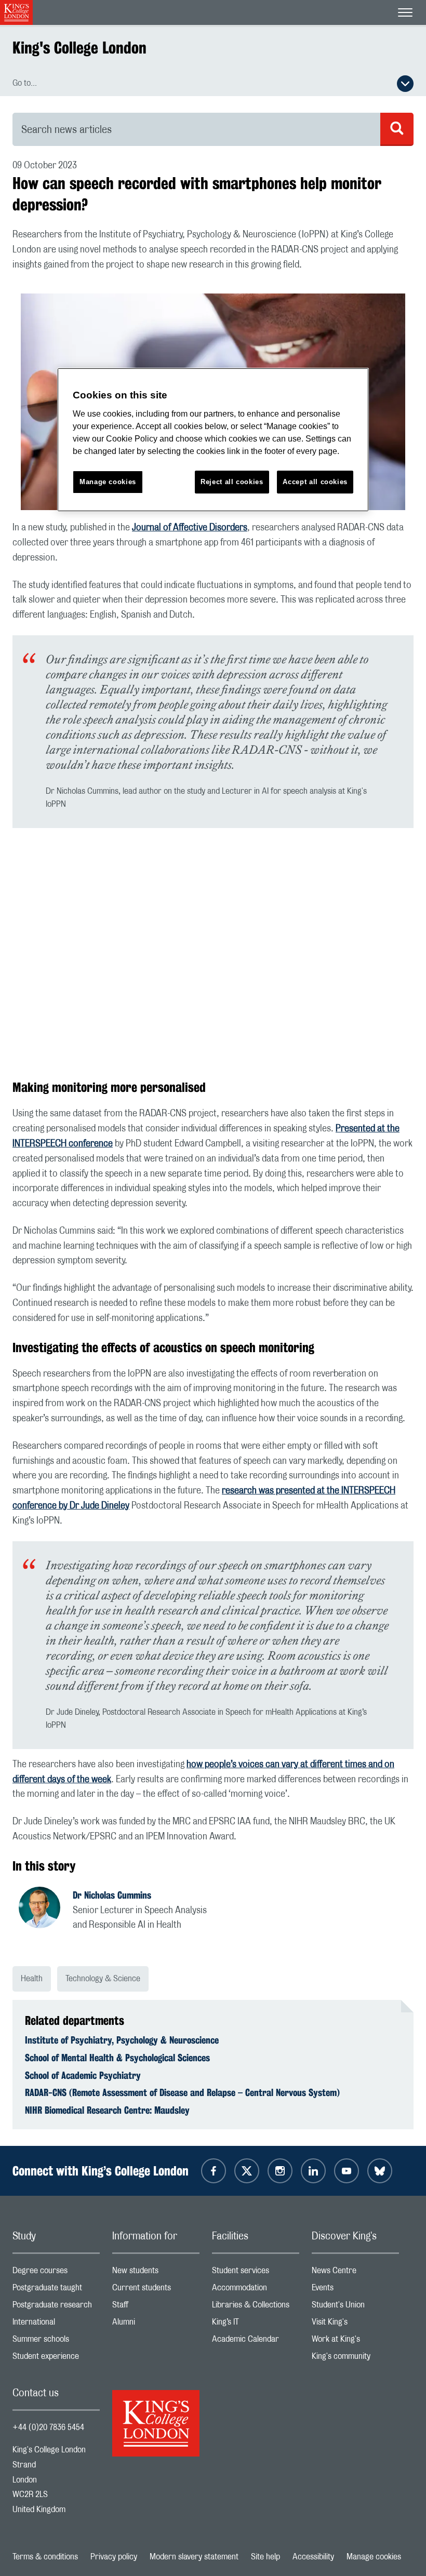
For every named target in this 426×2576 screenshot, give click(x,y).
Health (32, 1979)
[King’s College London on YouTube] (347, 2171)
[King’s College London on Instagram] (280, 2171)
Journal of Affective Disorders (190, 528)
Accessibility (313, 2557)
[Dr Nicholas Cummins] (46, 1909)
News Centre (355, 2273)
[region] (213, 440)
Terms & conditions (45, 2557)
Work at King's (355, 2341)
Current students (156, 2290)
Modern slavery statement (194, 2557)
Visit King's (355, 2324)
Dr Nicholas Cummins (112, 1895)
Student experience (56, 2359)
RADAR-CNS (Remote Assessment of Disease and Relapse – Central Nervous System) (182, 2092)
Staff (156, 2307)
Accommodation (256, 2290)
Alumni (156, 2324)
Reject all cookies (232, 482)
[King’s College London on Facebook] (214, 2171)
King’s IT (256, 2324)
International (56, 2324)
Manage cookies (374, 2557)
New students (156, 2273)
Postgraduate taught (56, 2290)
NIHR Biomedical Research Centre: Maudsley (107, 2110)
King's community (355, 2359)
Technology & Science (103, 1979)
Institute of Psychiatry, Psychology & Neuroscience (122, 2040)
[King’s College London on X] (247, 2171)
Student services (256, 2273)
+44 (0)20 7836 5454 (48, 2427)
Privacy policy (114, 2557)
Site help (265, 2557)
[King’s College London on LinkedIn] (313, 2171)
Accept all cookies (315, 482)
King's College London (79, 48)
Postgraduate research (56, 2307)
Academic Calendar (256, 2341)
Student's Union (355, 2307)
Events (355, 2290)
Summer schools (56, 2341)
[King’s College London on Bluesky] (380, 2171)
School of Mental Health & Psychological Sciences (117, 2058)
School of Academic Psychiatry (83, 2075)
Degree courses (56, 2273)
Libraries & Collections (256, 2307)
